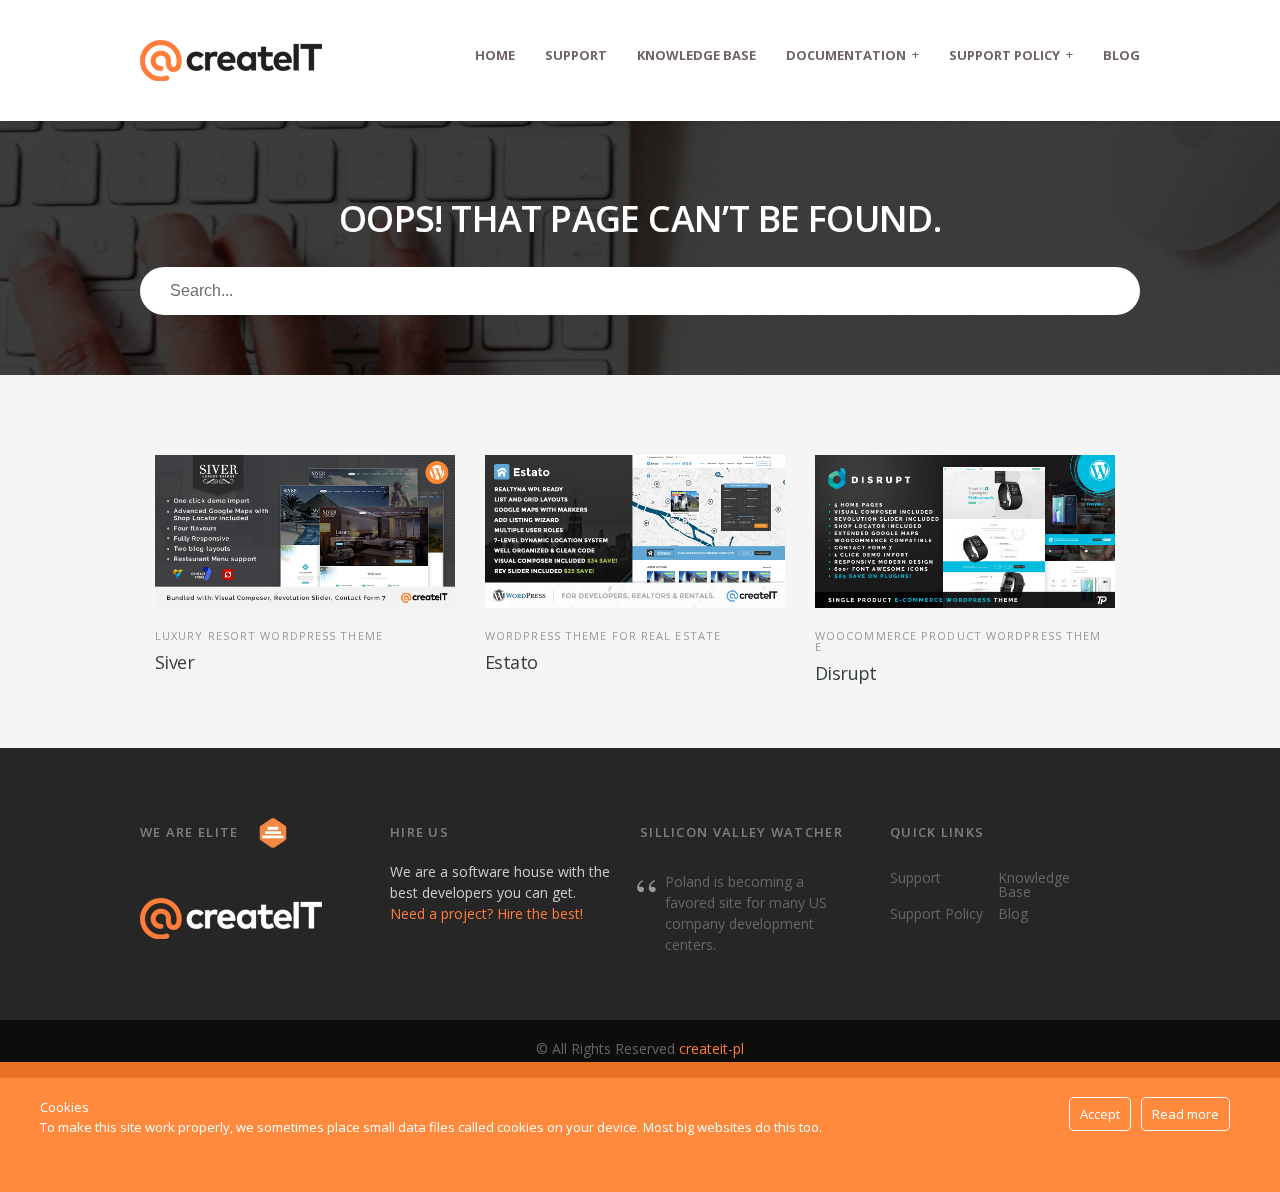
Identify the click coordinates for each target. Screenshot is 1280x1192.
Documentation (852, 54)
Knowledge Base (696, 55)
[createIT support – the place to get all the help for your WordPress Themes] (231, 60)
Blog (1121, 55)
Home (495, 55)
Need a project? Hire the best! (486, 913)
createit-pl (711, 1048)
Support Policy (1011, 54)
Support (576, 55)
